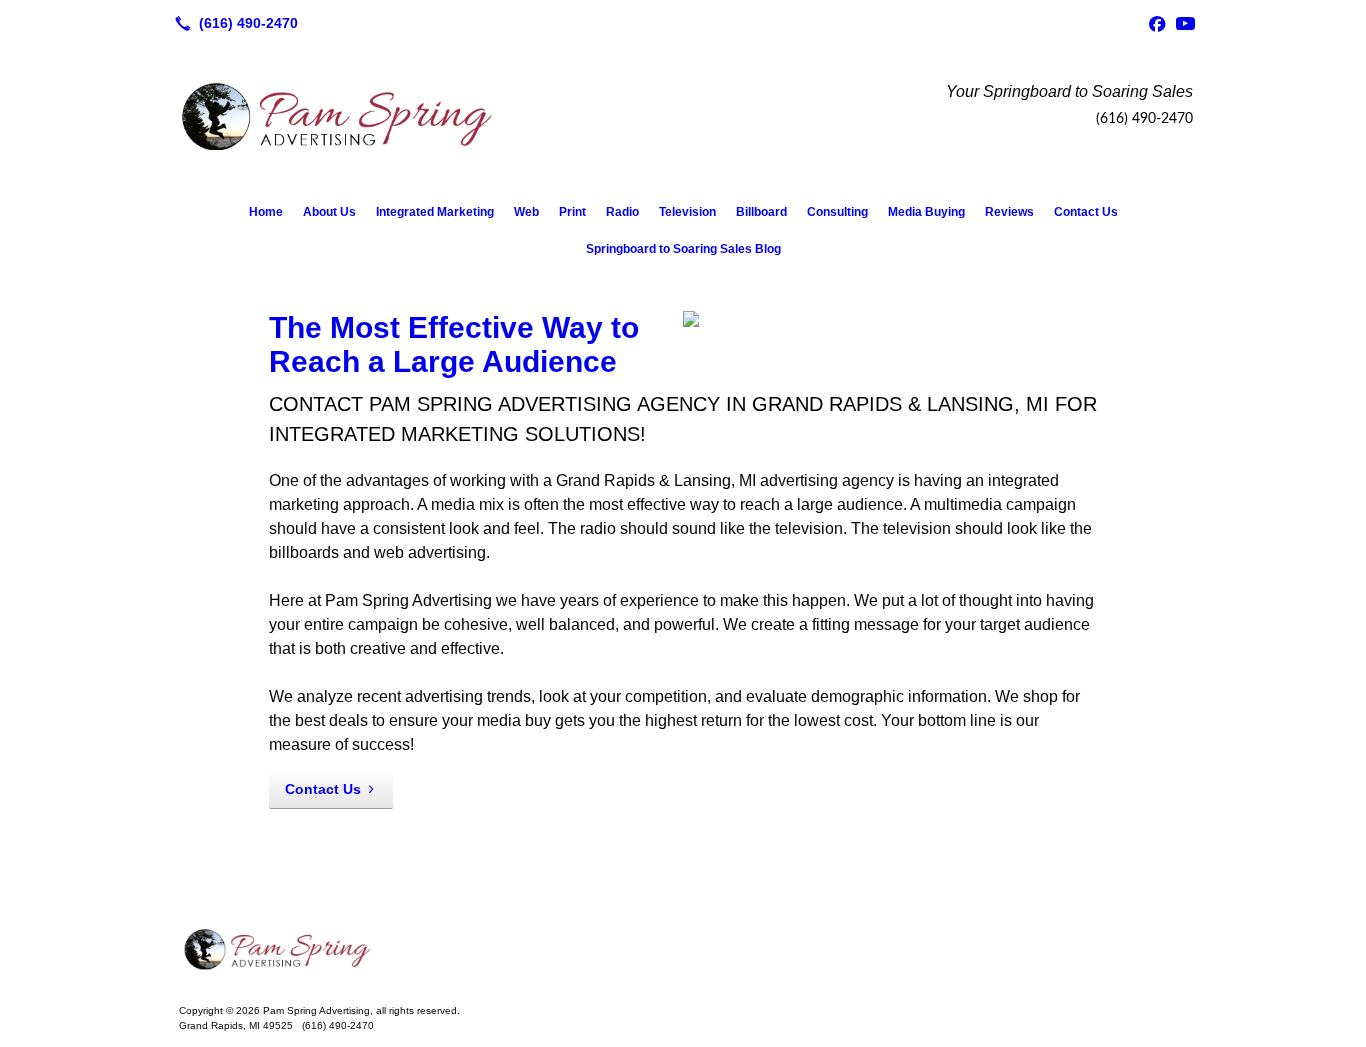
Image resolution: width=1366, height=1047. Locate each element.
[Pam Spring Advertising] (683, 949)
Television (687, 212)
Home (266, 212)
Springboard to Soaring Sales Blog (683, 249)
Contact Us (1086, 212)
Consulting (837, 212)
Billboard (761, 212)
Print (572, 212)
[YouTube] (1185, 23)
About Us (329, 212)
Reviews (1009, 212)
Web (526, 212)
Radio (622, 212)
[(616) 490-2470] (232, 23)
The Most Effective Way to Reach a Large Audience (454, 344)
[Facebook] (1157, 23)
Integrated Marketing (435, 212)
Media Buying (926, 212)
